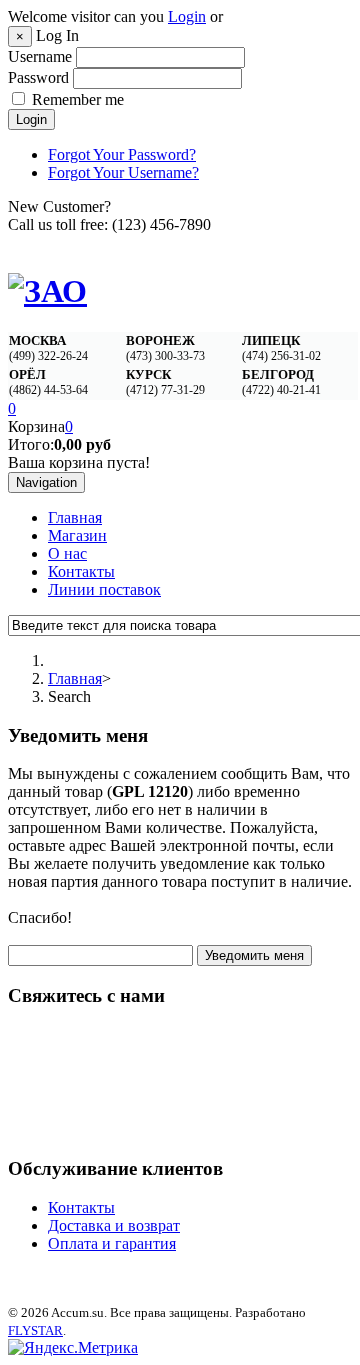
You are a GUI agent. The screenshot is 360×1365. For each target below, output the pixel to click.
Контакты (81, 571)
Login (187, 16)
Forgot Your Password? (122, 154)
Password (38, 77)
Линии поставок (104, 589)
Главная (75, 517)
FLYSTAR (35, 1330)
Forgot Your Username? (123, 172)
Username (40, 56)
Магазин (77, 535)
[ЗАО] (47, 291)
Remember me (78, 99)
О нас (67, 553)
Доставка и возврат (114, 1225)
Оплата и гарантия (112, 1243)
